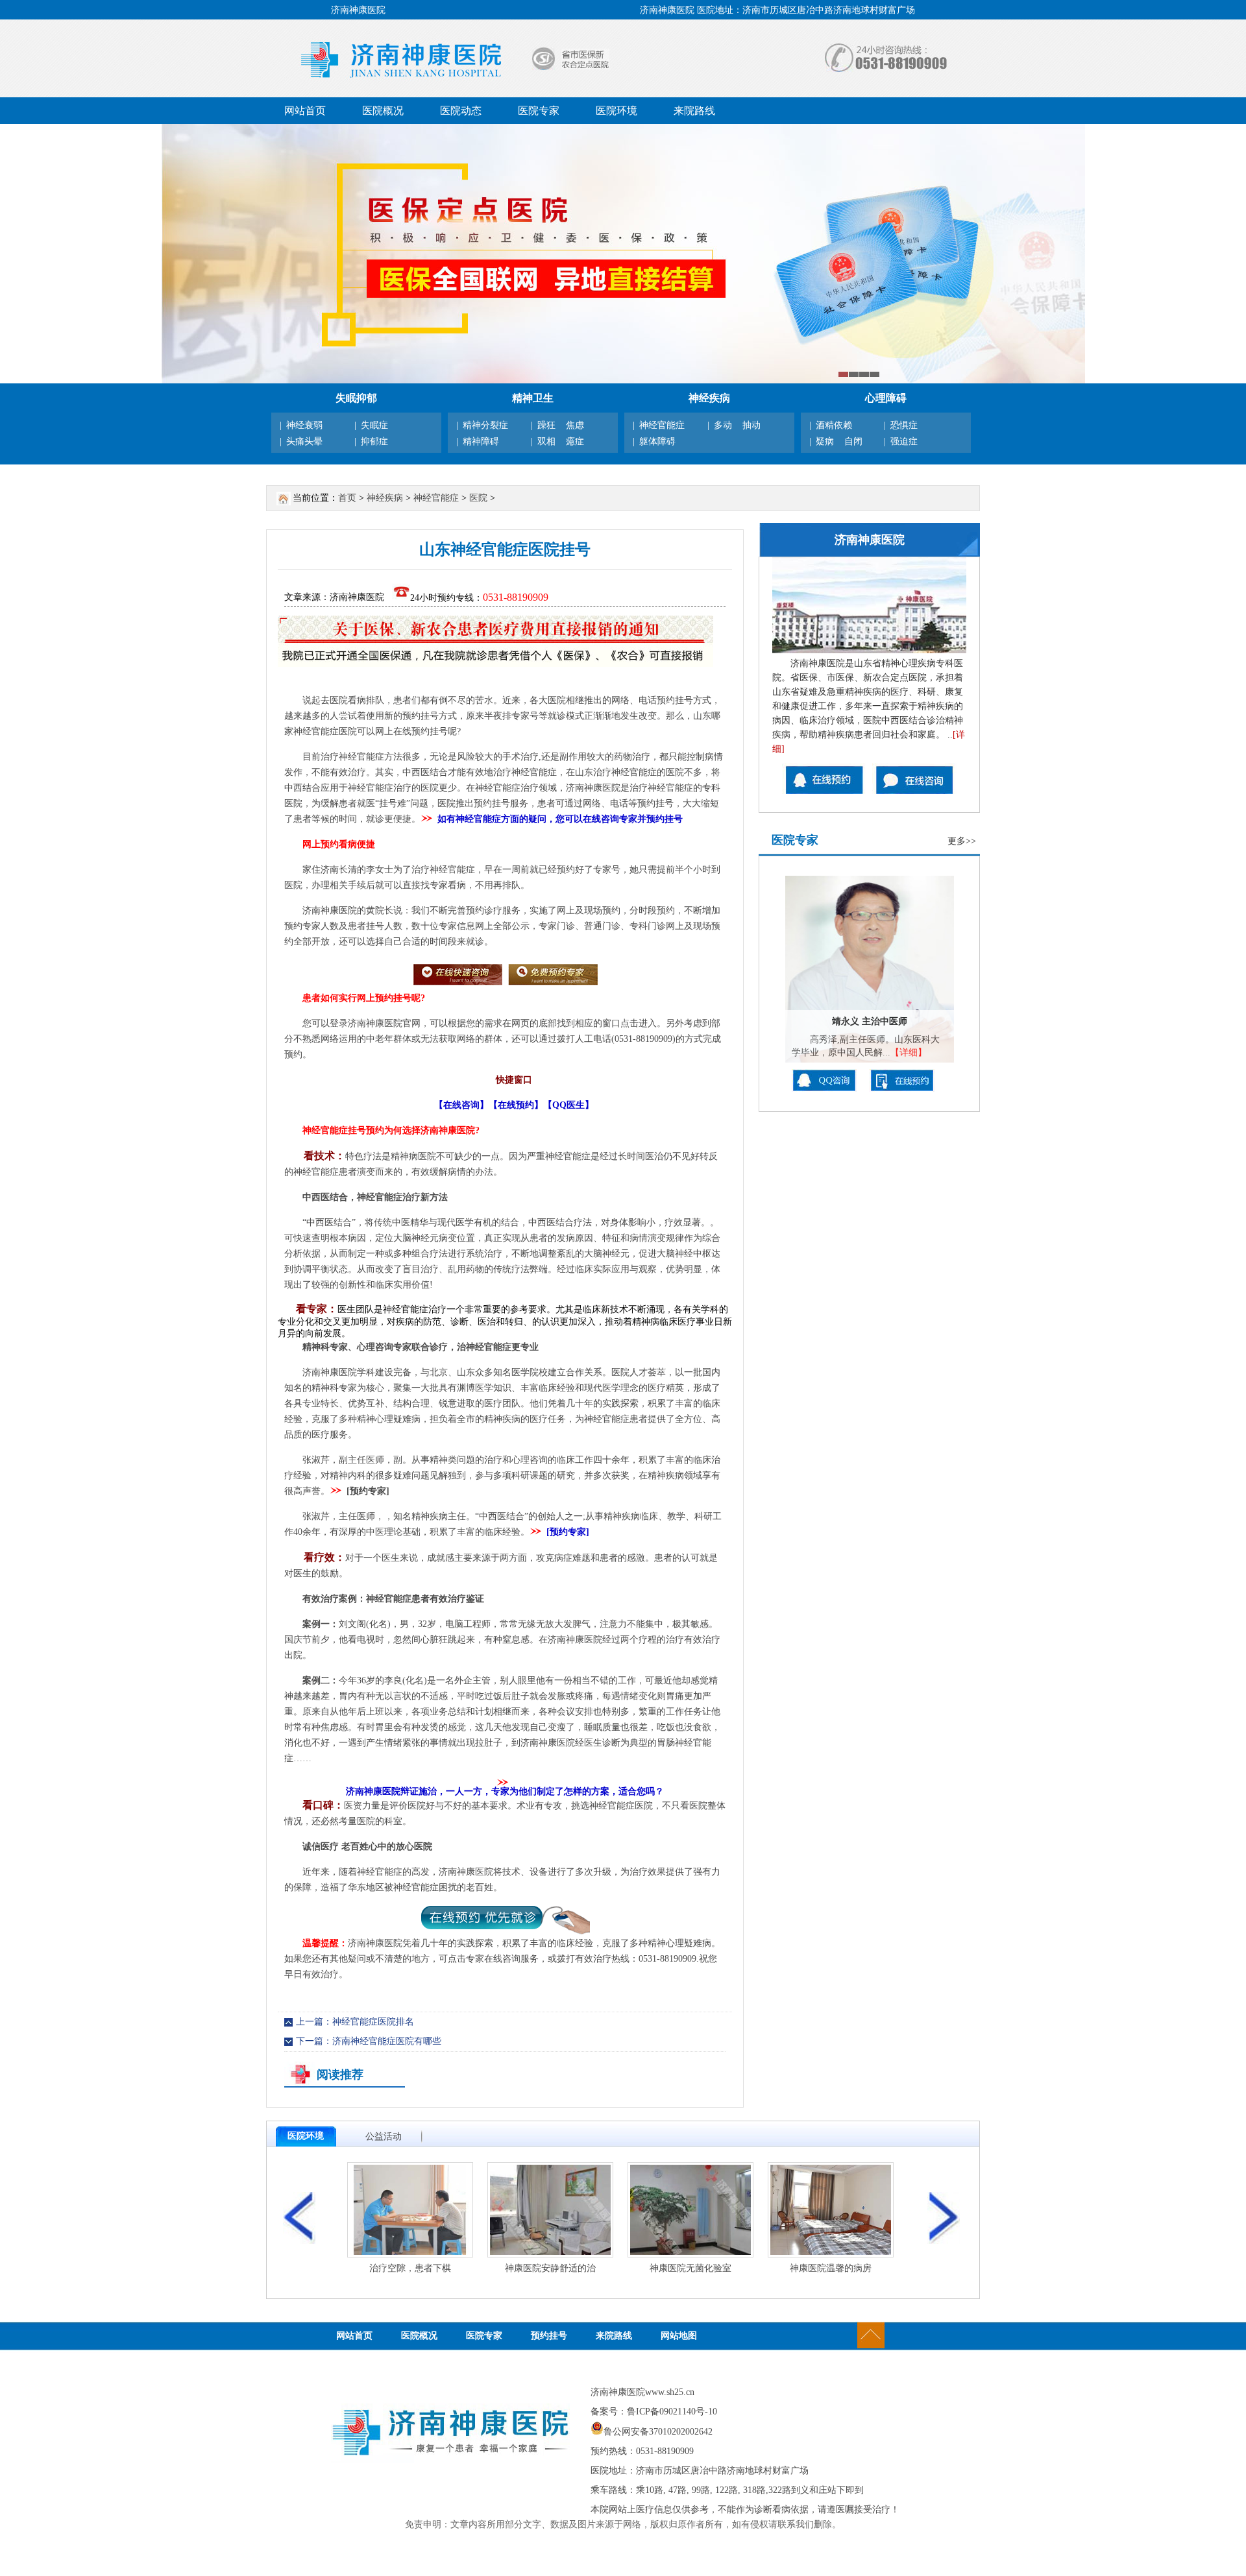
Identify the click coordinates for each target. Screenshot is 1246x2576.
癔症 (575, 441)
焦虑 (575, 425)
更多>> (962, 841)
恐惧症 (904, 425)
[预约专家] (368, 1491)
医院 (478, 498)
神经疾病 (709, 398)
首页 (347, 498)
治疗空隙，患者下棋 (410, 2268)
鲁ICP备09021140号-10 (672, 2412)
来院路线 (694, 111)
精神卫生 (533, 398)
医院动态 (461, 111)
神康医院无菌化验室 (690, 2268)
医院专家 (539, 111)
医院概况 (383, 111)
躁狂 (546, 425)
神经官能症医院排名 (373, 2022)
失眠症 (374, 425)
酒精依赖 (834, 425)
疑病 (825, 441)
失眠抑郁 (356, 398)
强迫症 (904, 441)
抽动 (751, 425)
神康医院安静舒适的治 (550, 2268)
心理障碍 (886, 398)
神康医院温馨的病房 (831, 2268)
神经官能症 (662, 425)
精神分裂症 (485, 425)
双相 (546, 441)
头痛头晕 (304, 441)
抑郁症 (374, 441)
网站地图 (679, 2336)
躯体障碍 (657, 441)
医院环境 (617, 111)
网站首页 (305, 111)
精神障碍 (481, 441)
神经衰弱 (304, 425)
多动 (723, 425)
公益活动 (384, 2137)
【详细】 (909, 1053)
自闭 (853, 441)
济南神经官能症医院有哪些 (387, 2041)
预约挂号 (549, 2336)
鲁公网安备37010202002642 (658, 2432)
